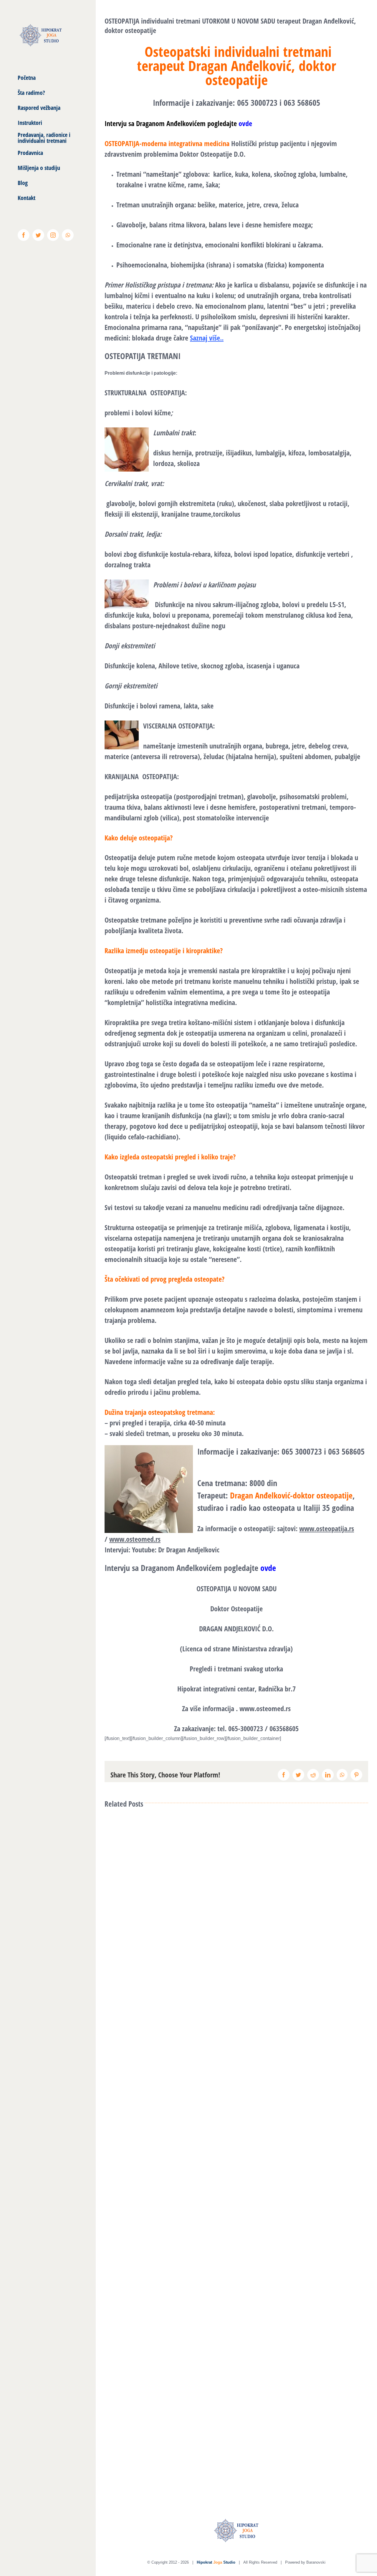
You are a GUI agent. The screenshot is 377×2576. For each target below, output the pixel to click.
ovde (245, 123)
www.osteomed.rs (135, 1539)
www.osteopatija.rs (327, 1528)
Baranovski (316, 2562)
